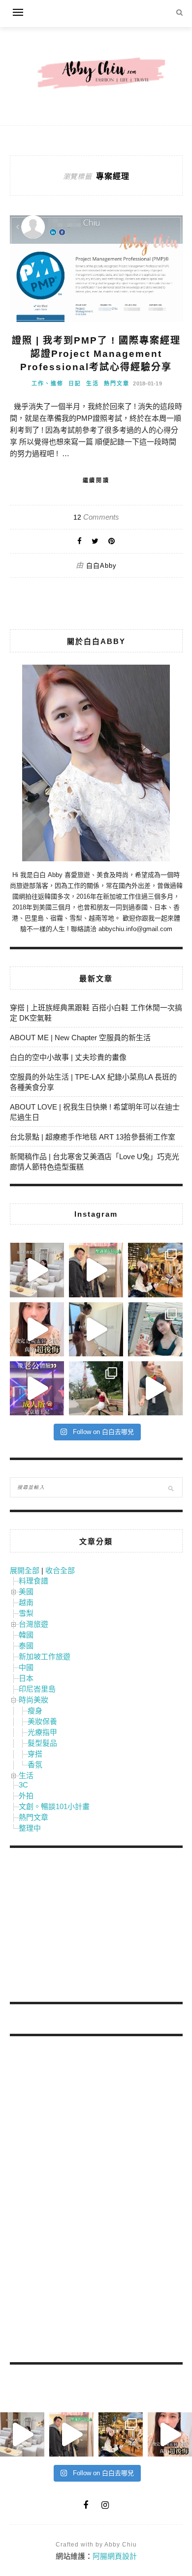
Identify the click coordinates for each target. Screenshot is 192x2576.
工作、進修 (48, 383)
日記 (75, 383)
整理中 (30, 1828)
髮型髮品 (42, 1743)
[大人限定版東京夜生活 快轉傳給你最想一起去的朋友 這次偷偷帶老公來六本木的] (37, 1388)
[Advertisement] (84, 1927)
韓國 (26, 1635)
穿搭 (35, 1754)
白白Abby (101, 566)
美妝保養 (42, 1721)
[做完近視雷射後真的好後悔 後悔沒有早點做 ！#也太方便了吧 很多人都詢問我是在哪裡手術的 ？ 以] (37, 1329)
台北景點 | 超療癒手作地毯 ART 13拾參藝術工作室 (93, 1137)
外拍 (26, 1796)
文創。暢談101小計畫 (54, 1806)
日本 (26, 1678)
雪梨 (26, 1613)
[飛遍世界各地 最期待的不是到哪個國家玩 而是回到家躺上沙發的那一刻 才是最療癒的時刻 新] (37, 1270)
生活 (93, 383)
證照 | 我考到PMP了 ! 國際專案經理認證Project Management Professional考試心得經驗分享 (96, 353)
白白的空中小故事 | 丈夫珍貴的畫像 (68, 1057)
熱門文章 (117, 383)
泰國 (26, 1646)
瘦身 (35, 1711)
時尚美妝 (33, 1700)
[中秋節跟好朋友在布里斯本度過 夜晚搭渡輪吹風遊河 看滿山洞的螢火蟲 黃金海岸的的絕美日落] (155, 1388)
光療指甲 (42, 1732)
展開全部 (25, 1570)
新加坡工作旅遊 (45, 1656)
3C (23, 1785)
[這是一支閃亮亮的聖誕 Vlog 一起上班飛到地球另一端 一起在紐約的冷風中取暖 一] (96, 1270)
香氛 (35, 1765)
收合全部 (60, 1570)
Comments (96, 517)
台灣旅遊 (33, 1624)
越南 (26, 1602)
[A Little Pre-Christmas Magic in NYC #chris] (155, 1270)
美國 (26, 1592)
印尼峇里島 (37, 1689)
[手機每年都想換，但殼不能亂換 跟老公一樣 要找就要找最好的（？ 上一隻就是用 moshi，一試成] (155, 1329)
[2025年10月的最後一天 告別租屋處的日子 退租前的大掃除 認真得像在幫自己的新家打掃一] (96, 1329)
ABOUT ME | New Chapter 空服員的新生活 (80, 1038)
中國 (26, 1667)
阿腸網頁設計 (115, 2556)
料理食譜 (33, 1581)
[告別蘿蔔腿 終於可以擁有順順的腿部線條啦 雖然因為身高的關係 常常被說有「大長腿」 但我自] (96, 1388)
